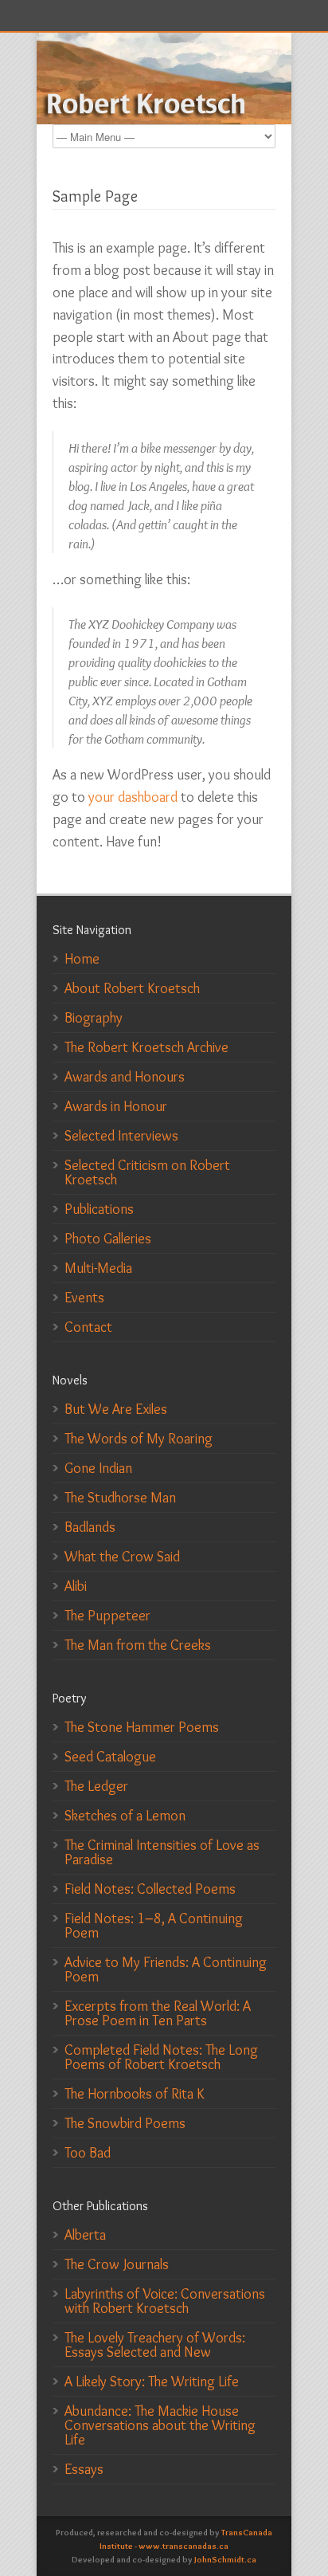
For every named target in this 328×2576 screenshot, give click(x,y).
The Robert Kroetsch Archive (146, 1047)
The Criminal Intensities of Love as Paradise (162, 1852)
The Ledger (96, 1786)
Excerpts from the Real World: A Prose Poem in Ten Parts (158, 2013)
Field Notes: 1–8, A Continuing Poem (154, 1926)
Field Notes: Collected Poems (150, 1889)
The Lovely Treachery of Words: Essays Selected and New (155, 2345)
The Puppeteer (107, 1616)
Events (84, 1298)
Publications (99, 1209)
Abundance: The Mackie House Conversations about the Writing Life (160, 2425)
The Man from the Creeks (138, 1645)
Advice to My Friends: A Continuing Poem (166, 1969)
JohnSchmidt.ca (225, 2559)
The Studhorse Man (120, 1498)
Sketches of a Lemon (125, 1816)
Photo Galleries (108, 1239)
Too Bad (88, 2153)
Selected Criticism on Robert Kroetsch (147, 1172)
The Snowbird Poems (125, 2123)
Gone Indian (98, 1468)
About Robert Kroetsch (132, 988)
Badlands (90, 1527)
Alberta (85, 2235)
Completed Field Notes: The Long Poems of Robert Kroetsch (161, 2057)
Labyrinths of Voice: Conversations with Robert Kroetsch (165, 2301)
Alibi (76, 1586)
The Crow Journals (117, 2264)
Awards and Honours (125, 1077)
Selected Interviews (121, 1136)
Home (82, 959)
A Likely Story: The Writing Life (152, 2382)
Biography (94, 1018)
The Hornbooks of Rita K (135, 2094)
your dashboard (133, 797)
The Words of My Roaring (139, 1439)
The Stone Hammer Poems (142, 1727)
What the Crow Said (122, 1557)
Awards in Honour (116, 1106)
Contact (88, 1327)
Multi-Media (98, 1268)
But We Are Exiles (116, 1409)
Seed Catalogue (110, 1757)
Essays (84, 2469)
